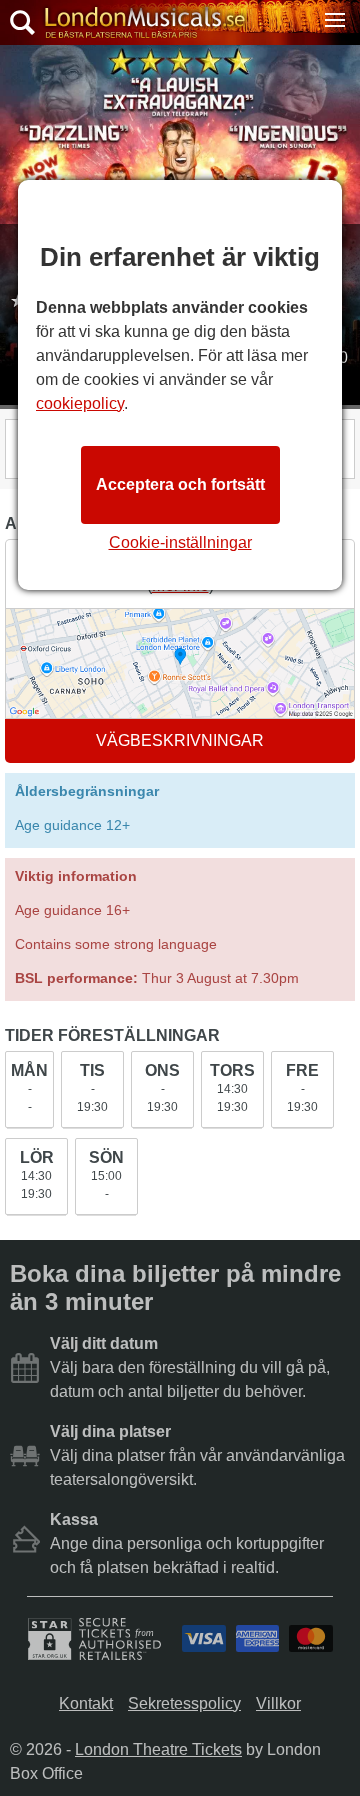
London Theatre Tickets (158, 1749)
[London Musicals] (140, 23)
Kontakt (86, 1703)
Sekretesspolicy (184, 1703)
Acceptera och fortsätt (180, 484)
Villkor (278, 1703)
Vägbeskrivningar (180, 740)
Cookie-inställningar (180, 542)
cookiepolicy (80, 403)
